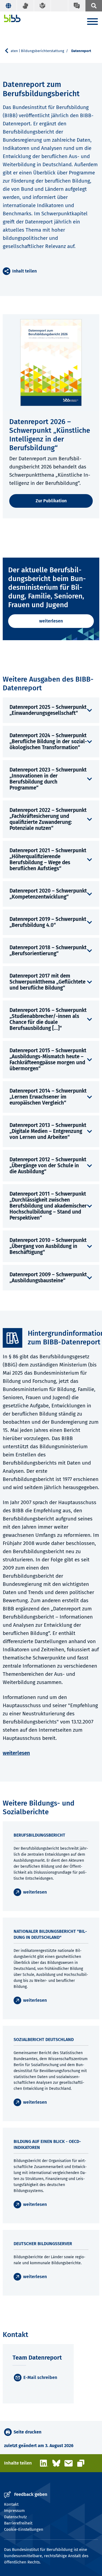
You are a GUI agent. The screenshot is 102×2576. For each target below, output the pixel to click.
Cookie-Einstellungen (24, 2529)
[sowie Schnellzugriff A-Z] (94, 6)
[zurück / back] (9, 51)
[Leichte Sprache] (42, 6)
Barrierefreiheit (18, 2523)
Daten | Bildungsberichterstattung (36, 51)
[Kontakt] (76, 6)
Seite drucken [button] (27, 2432)
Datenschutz (16, 2517)
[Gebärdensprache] (25, 6)
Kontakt (11, 2504)
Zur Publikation (51, 501)
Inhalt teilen (24, 271)
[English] (8, 6)
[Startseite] (12, 18)
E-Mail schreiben (40, 2377)
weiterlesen (51, 621)
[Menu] (92, 22)
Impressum (14, 2511)
